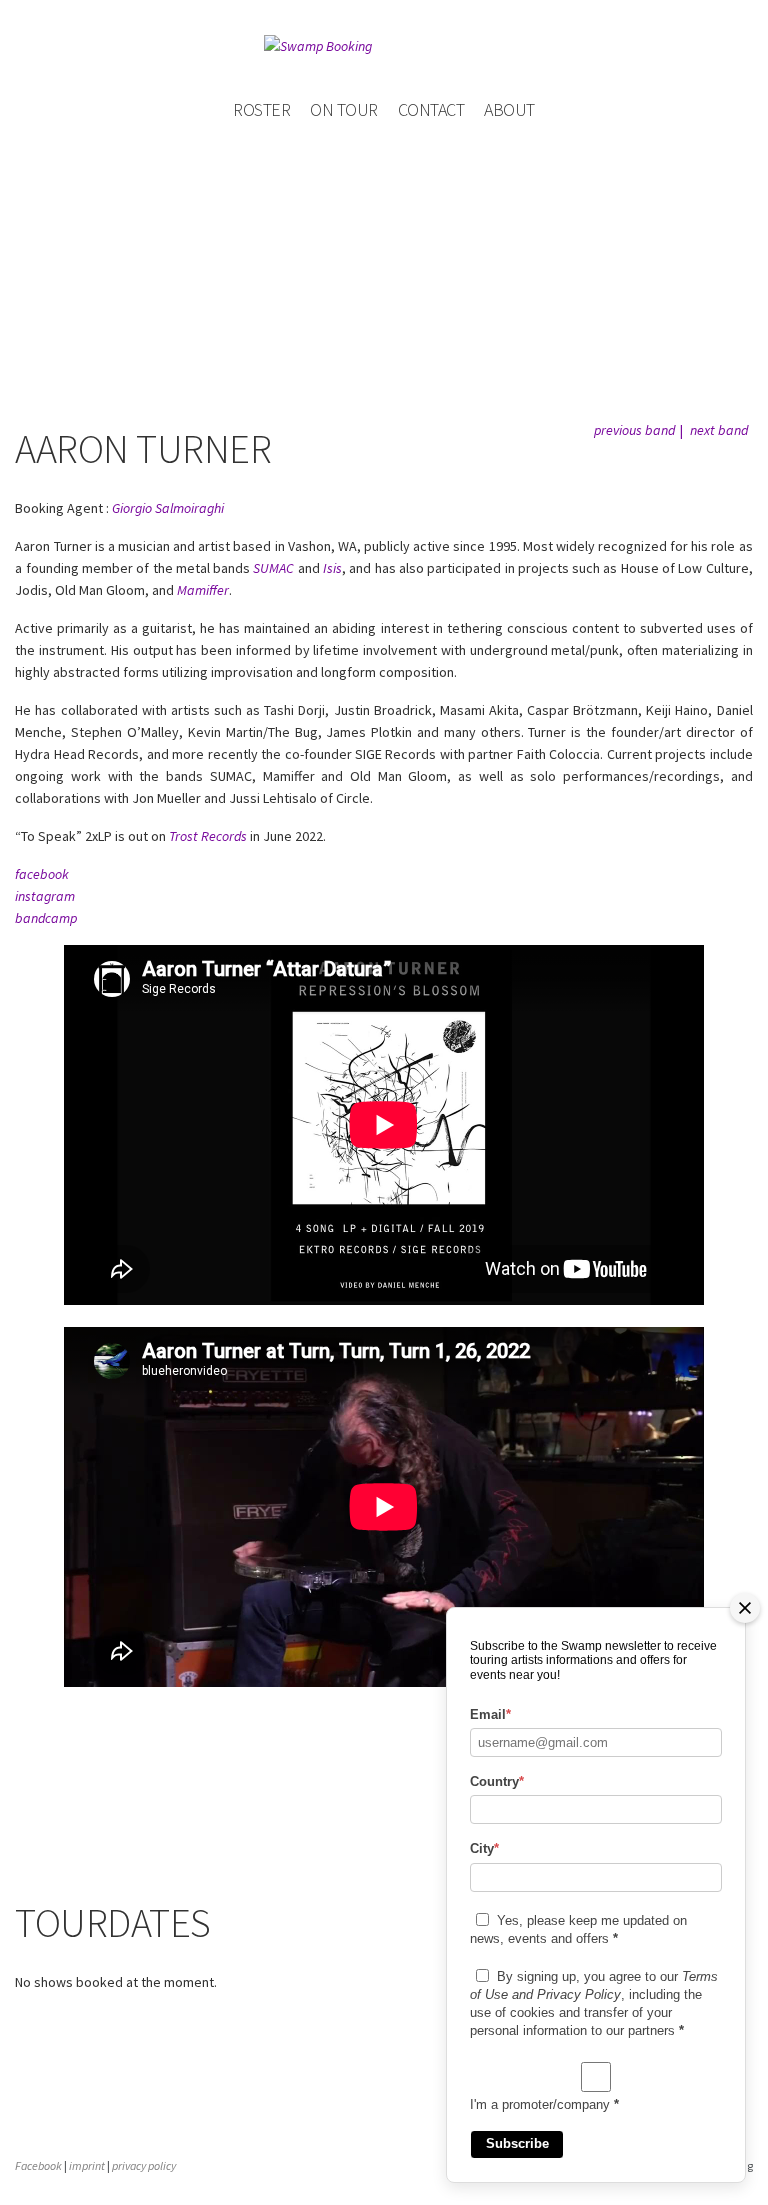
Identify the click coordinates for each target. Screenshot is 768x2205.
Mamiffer (203, 590)
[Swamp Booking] (384, 46)
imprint (87, 2165)
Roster (261, 109)
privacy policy (144, 2165)
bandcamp (46, 918)
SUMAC (273, 568)
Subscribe (517, 2143)
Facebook (38, 2165)
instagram (45, 896)
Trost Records (208, 836)
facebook (42, 874)
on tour (344, 109)
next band (719, 430)
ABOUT (509, 109)
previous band (634, 430)
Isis (332, 568)
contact (431, 109)
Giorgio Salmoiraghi (168, 508)
